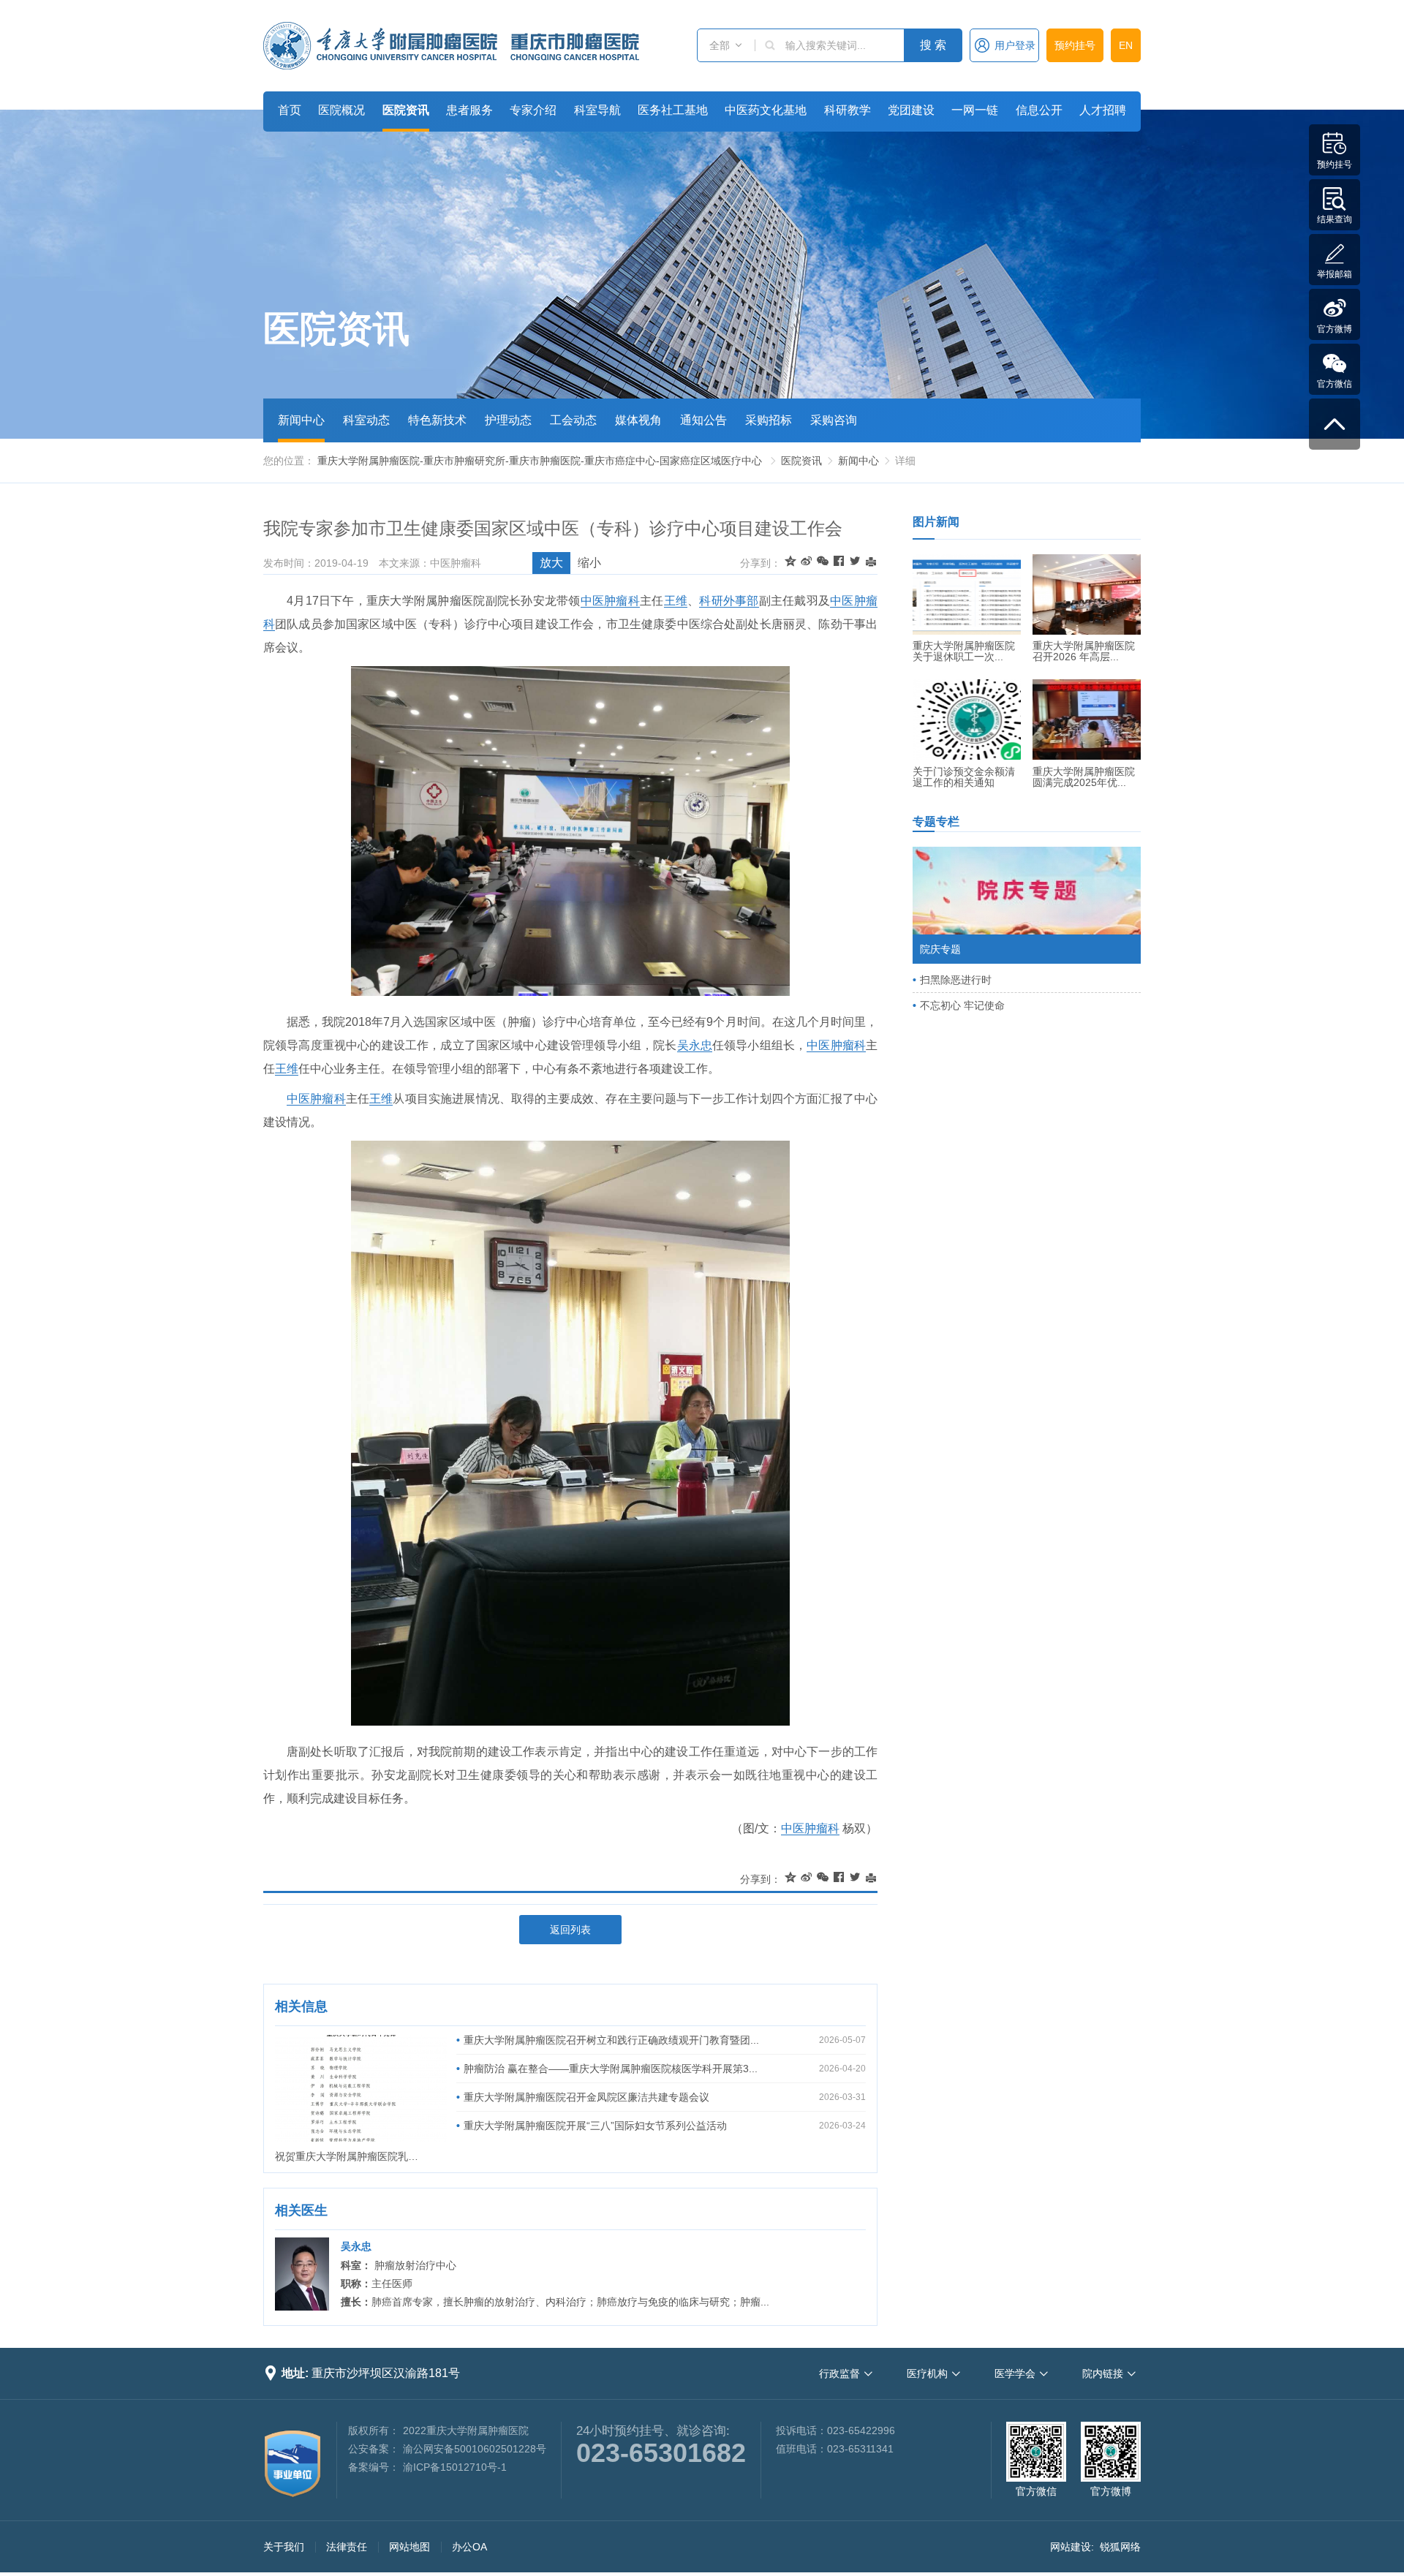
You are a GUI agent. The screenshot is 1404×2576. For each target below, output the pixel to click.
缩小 (589, 563)
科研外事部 (729, 601)
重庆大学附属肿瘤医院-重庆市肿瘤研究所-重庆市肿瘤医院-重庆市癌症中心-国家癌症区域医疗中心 (540, 461)
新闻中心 (301, 420)
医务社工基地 (673, 110)
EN (1126, 45)
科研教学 (848, 110)
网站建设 (1071, 2547)
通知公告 (703, 420)
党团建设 (911, 110)
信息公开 (1039, 110)
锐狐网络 (1120, 2547)
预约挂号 (1075, 45)
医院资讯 (406, 110)
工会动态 (573, 420)
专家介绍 (533, 110)
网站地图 (409, 2547)
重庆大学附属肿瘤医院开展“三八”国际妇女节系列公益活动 (595, 2126)
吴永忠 (695, 1045)
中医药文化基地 (766, 110)
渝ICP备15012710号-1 (455, 2467)
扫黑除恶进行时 (956, 980)
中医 (593, 601)
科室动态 (366, 420)
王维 (676, 601)
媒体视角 (638, 420)
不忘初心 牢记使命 (962, 1005)
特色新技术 (437, 420)
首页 (290, 110)
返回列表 (570, 1930)
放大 (551, 563)
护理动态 (508, 420)
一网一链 (975, 110)
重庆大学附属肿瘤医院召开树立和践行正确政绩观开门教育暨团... (611, 2040)
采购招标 (769, 420)
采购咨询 (834, 420)
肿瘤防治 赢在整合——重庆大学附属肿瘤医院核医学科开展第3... (611, 2069)
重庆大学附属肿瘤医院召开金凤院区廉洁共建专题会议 (586, 2097)
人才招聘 (1103, 110)
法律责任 (347, 2547)
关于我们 (284, 2547)
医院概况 (341, 110)
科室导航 (597, 110)
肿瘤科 (622, 601)
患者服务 (469, 110)
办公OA (469, 2547)
